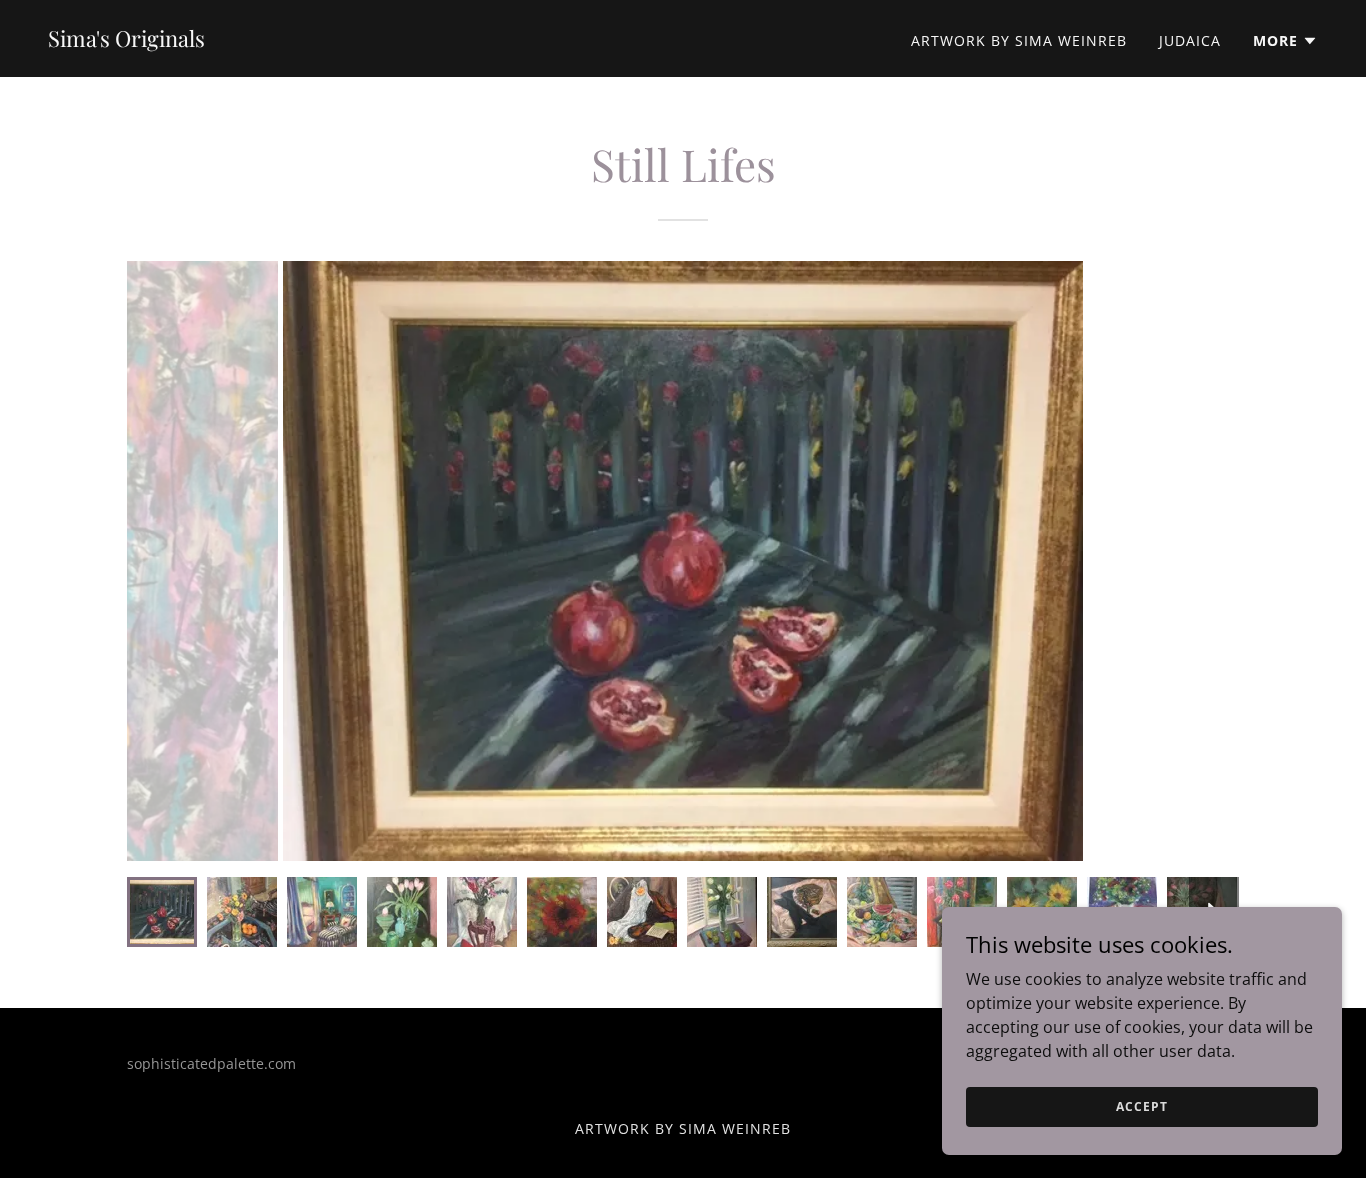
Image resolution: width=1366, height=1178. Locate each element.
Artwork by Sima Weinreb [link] (1019, 40)
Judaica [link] (1190, 40)
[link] (126, 41)
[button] (1285, 41)
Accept (1141, 1106)
